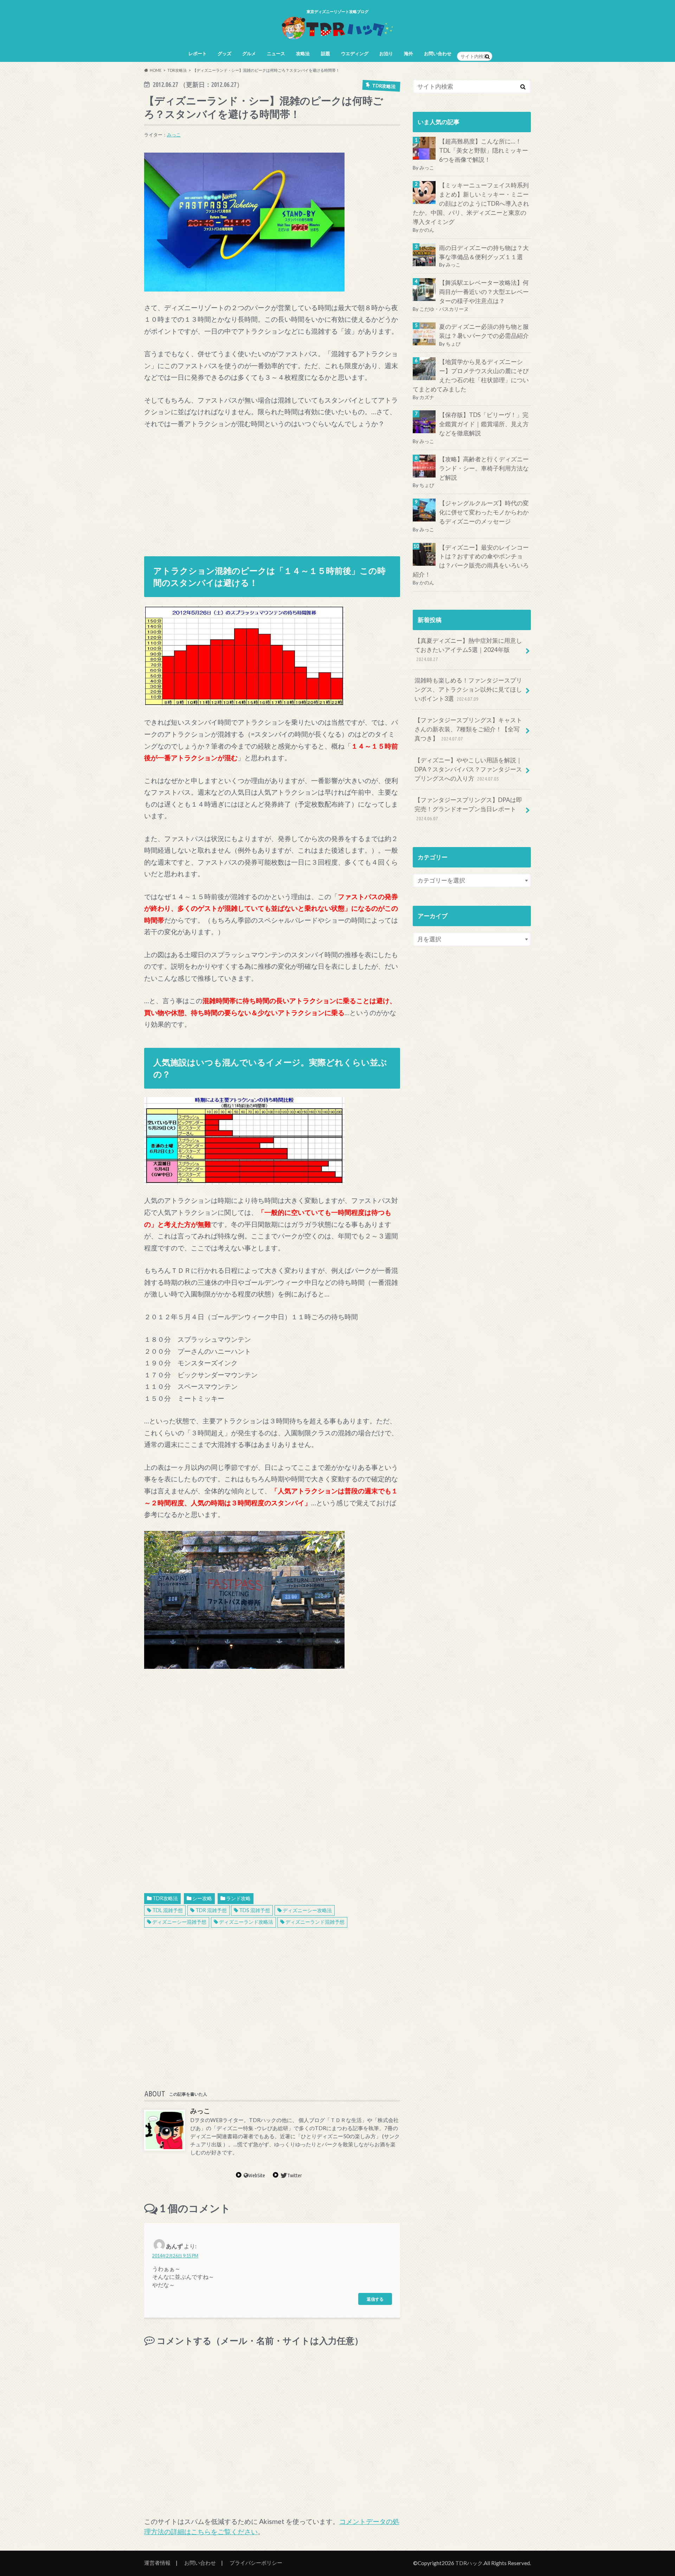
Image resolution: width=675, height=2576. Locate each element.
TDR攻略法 (165, 1898)
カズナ (427, 397)
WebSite (257, 2175)
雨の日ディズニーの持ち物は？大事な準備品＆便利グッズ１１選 (484, 252)
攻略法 (303, 53)
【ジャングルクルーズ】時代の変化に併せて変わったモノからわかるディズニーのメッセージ (484, 512)
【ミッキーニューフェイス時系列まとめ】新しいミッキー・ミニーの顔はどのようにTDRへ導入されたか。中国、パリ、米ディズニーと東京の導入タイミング (471, 204)
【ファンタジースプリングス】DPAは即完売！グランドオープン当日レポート (468, 809)
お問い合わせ (438, 53)
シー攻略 (202, 1898)
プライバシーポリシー (256, 2563)
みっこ (174, 135)
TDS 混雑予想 (255, 1910)
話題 (326, 53)
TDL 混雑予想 (168, 1910)
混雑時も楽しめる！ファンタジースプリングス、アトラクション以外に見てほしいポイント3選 (468, 689)
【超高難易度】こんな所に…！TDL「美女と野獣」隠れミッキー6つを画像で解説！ (484, 150)
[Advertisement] (272, 489)
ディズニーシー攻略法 (307, 1910)
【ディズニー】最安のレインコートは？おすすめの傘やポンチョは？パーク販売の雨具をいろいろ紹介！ (471, 561)
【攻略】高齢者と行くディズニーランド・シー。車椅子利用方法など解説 (484, 468)
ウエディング (355, 53)
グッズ (224, 53)
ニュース (276, 53)
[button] (244, 222)
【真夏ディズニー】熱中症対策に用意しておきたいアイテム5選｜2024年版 (468, 649)
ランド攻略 (238, 1898)
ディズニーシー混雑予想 (179, 1922)
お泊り (386, 53)
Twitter (295, 2175)
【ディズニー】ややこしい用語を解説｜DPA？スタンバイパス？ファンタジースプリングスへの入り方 (468, 769)
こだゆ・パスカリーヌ (444, 309)
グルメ (249, 53)
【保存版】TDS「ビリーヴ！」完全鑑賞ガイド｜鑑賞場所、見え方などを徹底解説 (484, 424)
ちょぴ (453, 344)
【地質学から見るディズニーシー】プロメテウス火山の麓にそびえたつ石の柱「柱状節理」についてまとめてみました (471, 375)
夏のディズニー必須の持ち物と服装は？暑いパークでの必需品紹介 (484, 331)
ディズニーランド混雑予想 (315, 1922)
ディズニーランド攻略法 (246, 1922)
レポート (198, 53)
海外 (409, 53)
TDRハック (469, 2563)
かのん (427, 230)
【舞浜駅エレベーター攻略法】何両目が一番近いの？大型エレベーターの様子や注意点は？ (484, 292)
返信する (375, 2299)
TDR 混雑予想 (211, 1910)
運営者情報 (157, 2563)
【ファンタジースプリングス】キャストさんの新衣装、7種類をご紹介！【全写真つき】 (468, 729)
